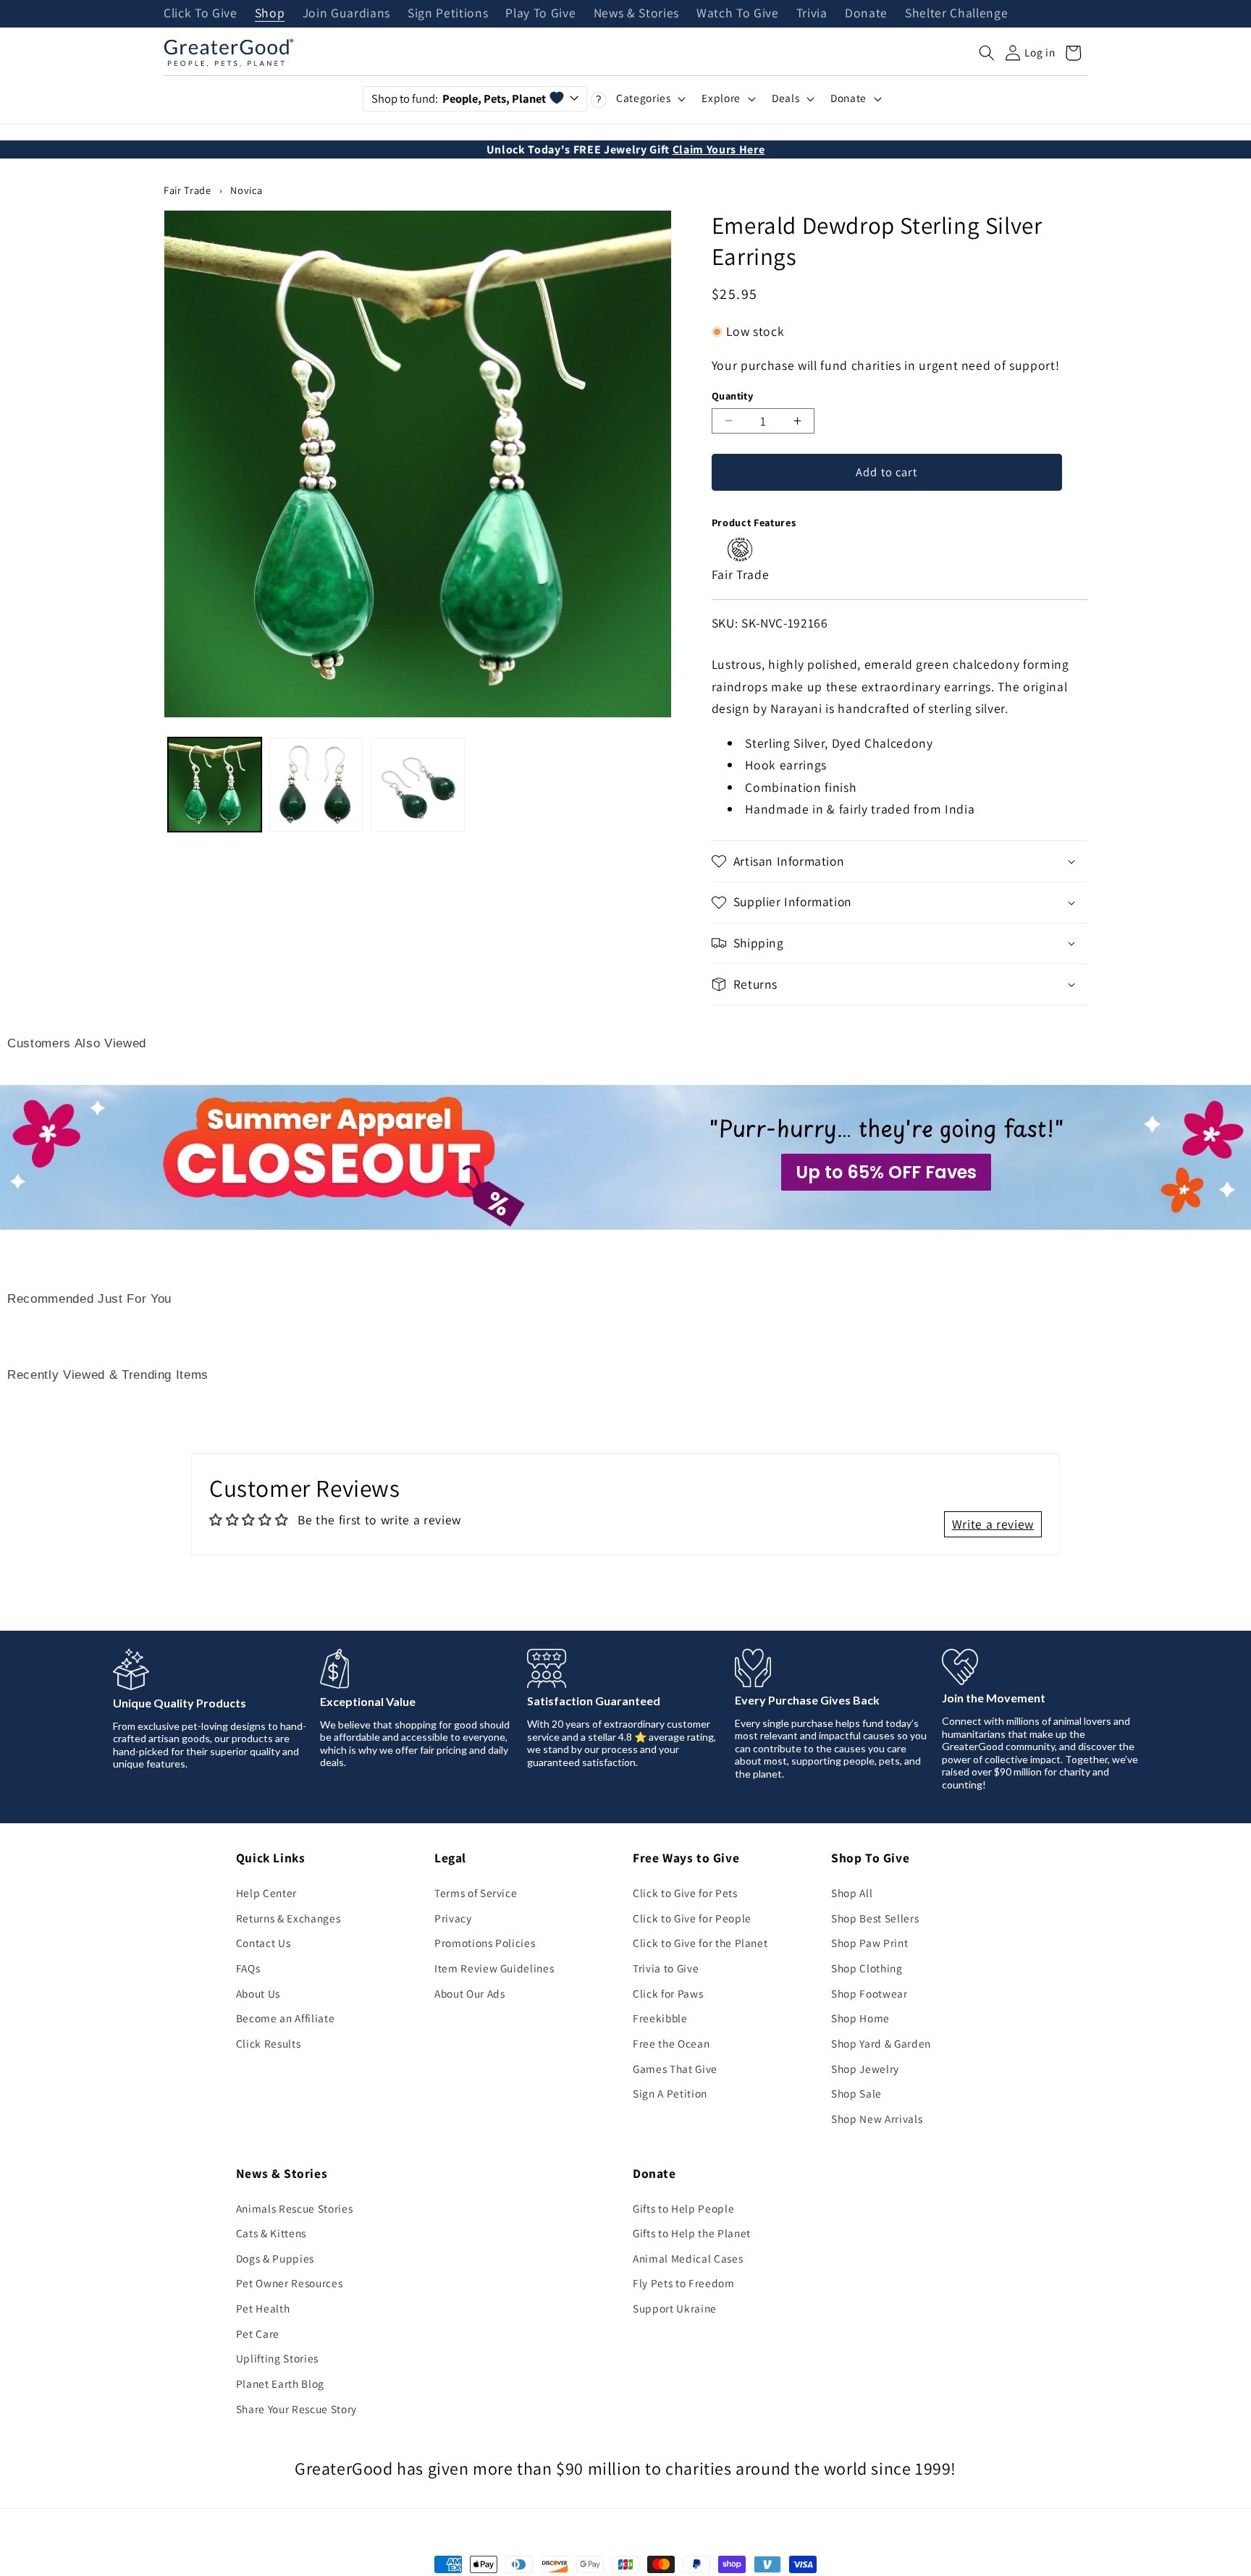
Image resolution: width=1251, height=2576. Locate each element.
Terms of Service (476, 1893)
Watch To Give (738, 14)
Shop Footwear (869, 1993)
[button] (987, 53)
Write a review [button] (993, 1524)
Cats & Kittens (271, 2233)
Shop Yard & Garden (881, 2043)
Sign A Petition (670, 2093)
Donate (866, 14)
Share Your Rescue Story (296, 2409)
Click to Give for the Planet (700, 1943)
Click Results (269, 2043)
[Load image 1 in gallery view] (215, 784)
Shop (270, 14)
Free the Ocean (671, 2043)
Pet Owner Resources (290, 2283)
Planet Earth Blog (280, 2383)
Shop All (852, 1893)
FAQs (248, 1968)
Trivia (812, 14)
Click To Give (201, 14)
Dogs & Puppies (275, 2258)
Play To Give (540, 14)
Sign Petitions (448, 14)
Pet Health (263, 2308)
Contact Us (264, 1943)
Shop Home (860, 2018)
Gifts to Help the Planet (692, 2233)
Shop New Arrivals (877, 2119)
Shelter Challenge (956, 14)
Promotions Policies (485, 1943)
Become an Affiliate (286, 2018)
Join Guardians (346, 14)
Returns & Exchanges (288, 1918)
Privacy (453, 1918)
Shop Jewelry (865, 2069)
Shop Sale (856, 2093)
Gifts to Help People (683, 2208)
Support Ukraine (675, 2308)
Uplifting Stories (277, 2358)
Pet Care (258, 2334)
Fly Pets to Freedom (684, 2283)
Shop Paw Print (869, 1943)
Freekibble (660, 2018)
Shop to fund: (459, 98)
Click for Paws (668, 1993)
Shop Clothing (867, 1968)
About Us (258, 1993)
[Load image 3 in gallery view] (417, 784)
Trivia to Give (666, 1968)
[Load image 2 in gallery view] (316, 784)
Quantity (733, 396)
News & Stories (636, 14)
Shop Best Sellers (875, 1918)
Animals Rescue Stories (295, 2208)
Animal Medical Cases (688, 2258)
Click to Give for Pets (685, 1893)
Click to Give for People (692, 1918)
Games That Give (675, 2069)
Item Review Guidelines (494, 1968)
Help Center (266, 1893)
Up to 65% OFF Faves (886, 1172)
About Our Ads (470, 1993)
